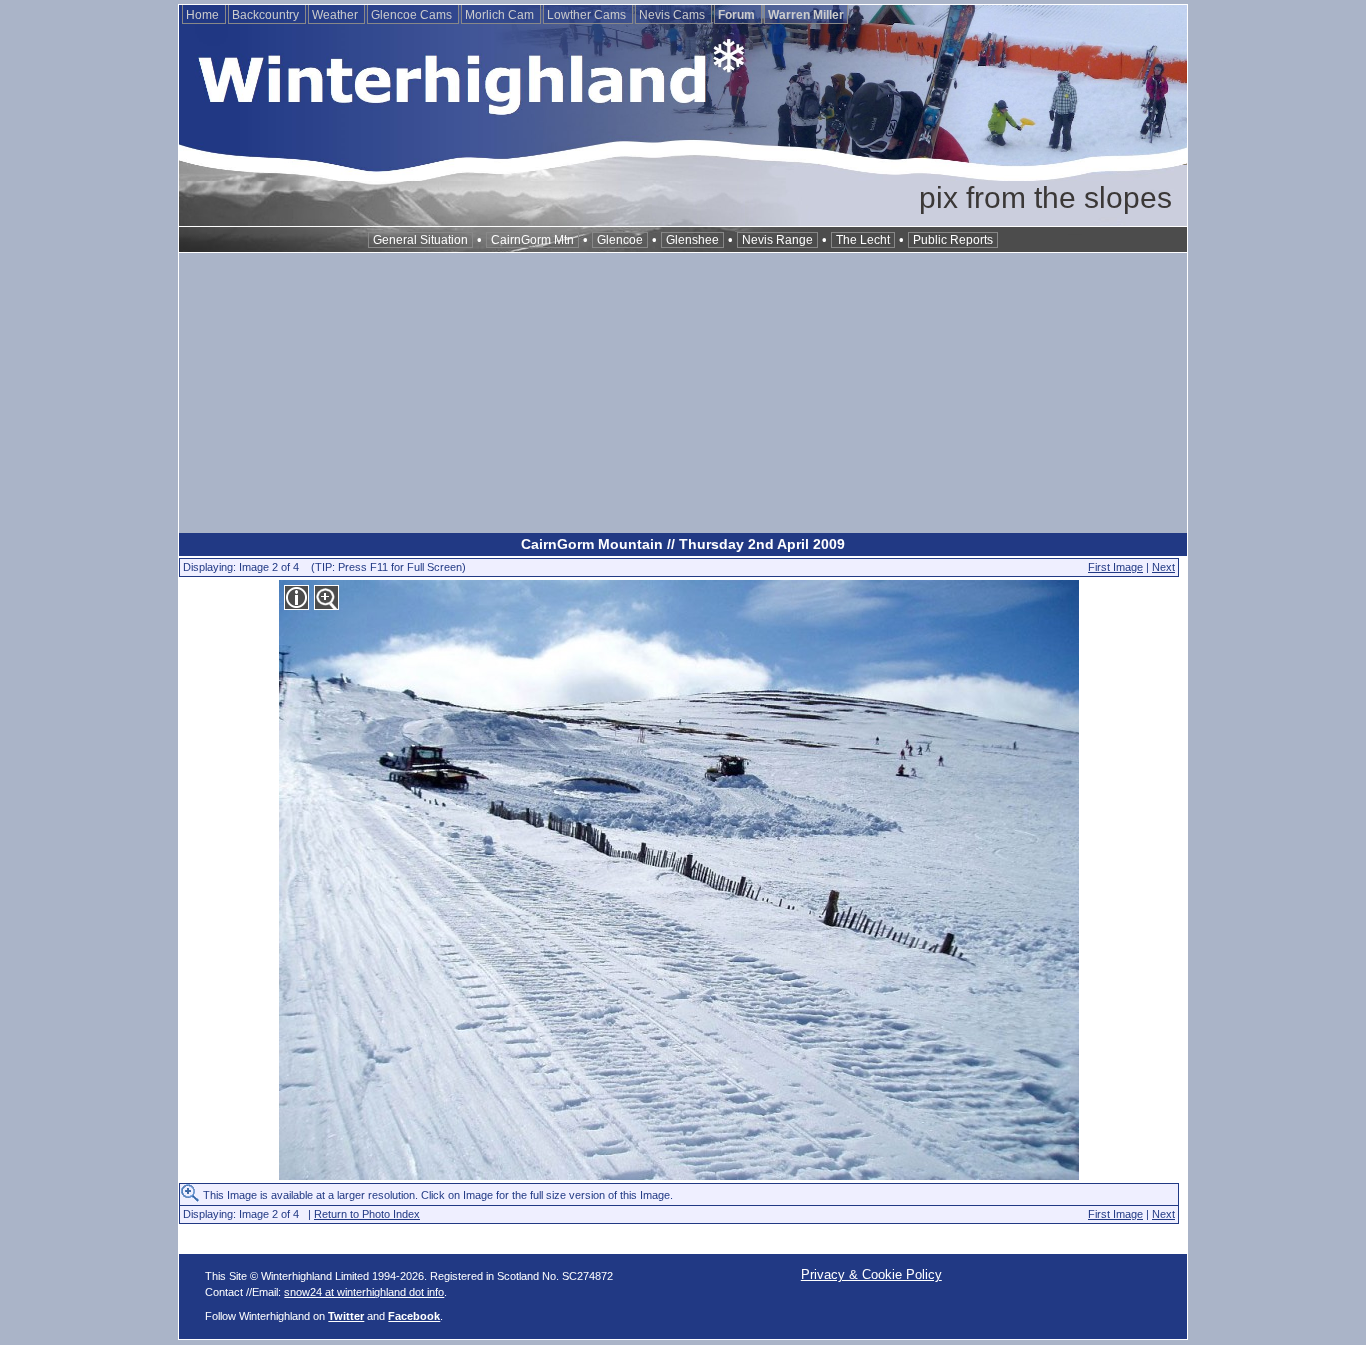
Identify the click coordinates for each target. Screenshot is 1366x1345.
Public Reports (953, 240)
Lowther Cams (588, 15)
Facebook (414, 1316)
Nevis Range (777, 240)
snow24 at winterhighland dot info (364, 1292)
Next (1163, 567)
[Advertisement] (683, 393)
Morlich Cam (501, 15)
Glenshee (692, 240)
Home (204, 15)
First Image (1115, 567)
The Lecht (863, 240)
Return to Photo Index (367, 1214)
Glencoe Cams (413, 15)
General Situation (420, 240)
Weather (336, 15)
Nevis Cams (673, 15)
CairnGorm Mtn (532, 240)
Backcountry (267, 15)
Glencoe (620, 240)
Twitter (346, 1316)
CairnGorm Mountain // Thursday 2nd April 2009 (683, 544)
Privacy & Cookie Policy (871, 1274)
